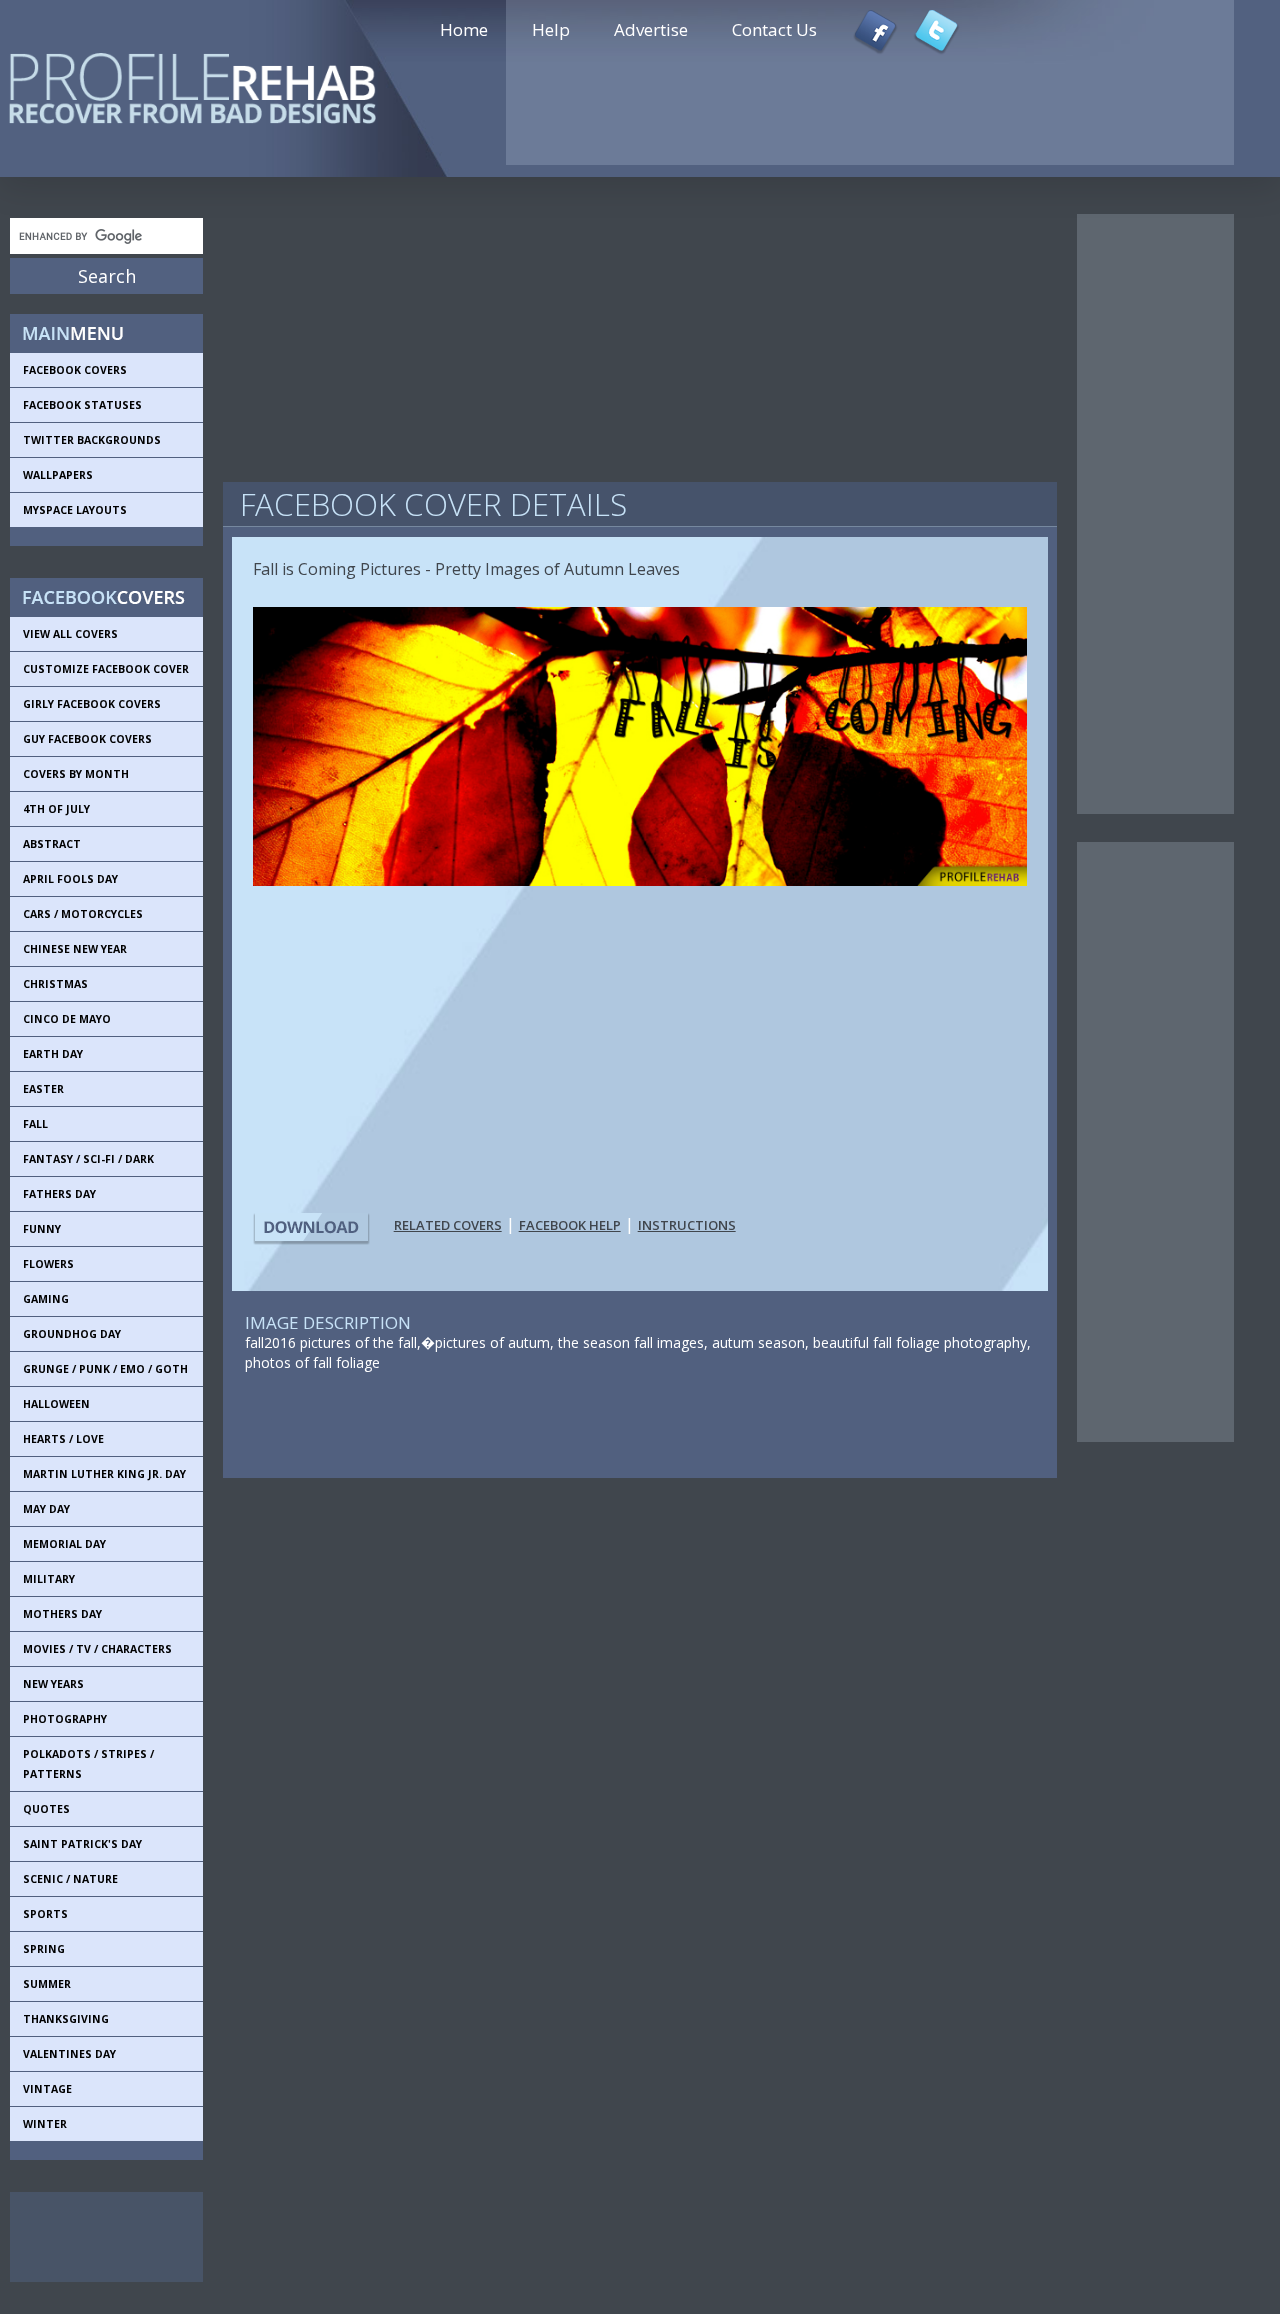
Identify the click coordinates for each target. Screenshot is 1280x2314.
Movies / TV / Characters (97, 1649)
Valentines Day (69, 2054)
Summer (47, 1984)
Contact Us (774, 29)
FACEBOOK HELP (570, 1225)
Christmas (55, 984)
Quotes (46, 1809)
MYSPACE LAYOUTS (75, 510)
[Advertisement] (100, 2237)
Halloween (56, 1404)
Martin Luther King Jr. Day (104, 1474)
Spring (44, 1949)
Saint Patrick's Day (82, 1844)
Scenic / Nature (70, 1879)
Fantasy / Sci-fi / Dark (88, 1159)
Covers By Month (76, 774)
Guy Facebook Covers (87, 739)
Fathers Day (59, 1194)
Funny (42, 1229)
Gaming (46, 1299)
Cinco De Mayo (67, 1019)
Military (49, 1579)
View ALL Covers (70, 634)
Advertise (651, 29)
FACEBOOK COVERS (75, 370)
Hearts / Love (63, 1439)
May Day (46, 1509)
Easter (43, 1089)
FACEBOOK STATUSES (82, 405)
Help (551, 29)
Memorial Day (64, 1544)
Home (464, 29)
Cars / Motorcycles (83, 914)
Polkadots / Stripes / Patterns (88, 1764)
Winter (45, 2124)
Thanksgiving (66, 2019)
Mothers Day (62, 1614)
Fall (35, 1124)
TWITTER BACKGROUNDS (92, 440)
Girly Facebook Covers (92, 704)
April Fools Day (70, 879)
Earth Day (53, 1054)
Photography (65, 1719)
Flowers (48, 1264)
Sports (45, 1914)
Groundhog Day (72, 1334)
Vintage (47, 2089)
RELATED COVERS (448, 1225)
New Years (53, 1684)
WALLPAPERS (58, 475)
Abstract (52, 844)
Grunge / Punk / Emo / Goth (105, 1369)
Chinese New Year (75, 949)
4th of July (56, 809)
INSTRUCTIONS (687, 1225)
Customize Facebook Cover (106, 669)
